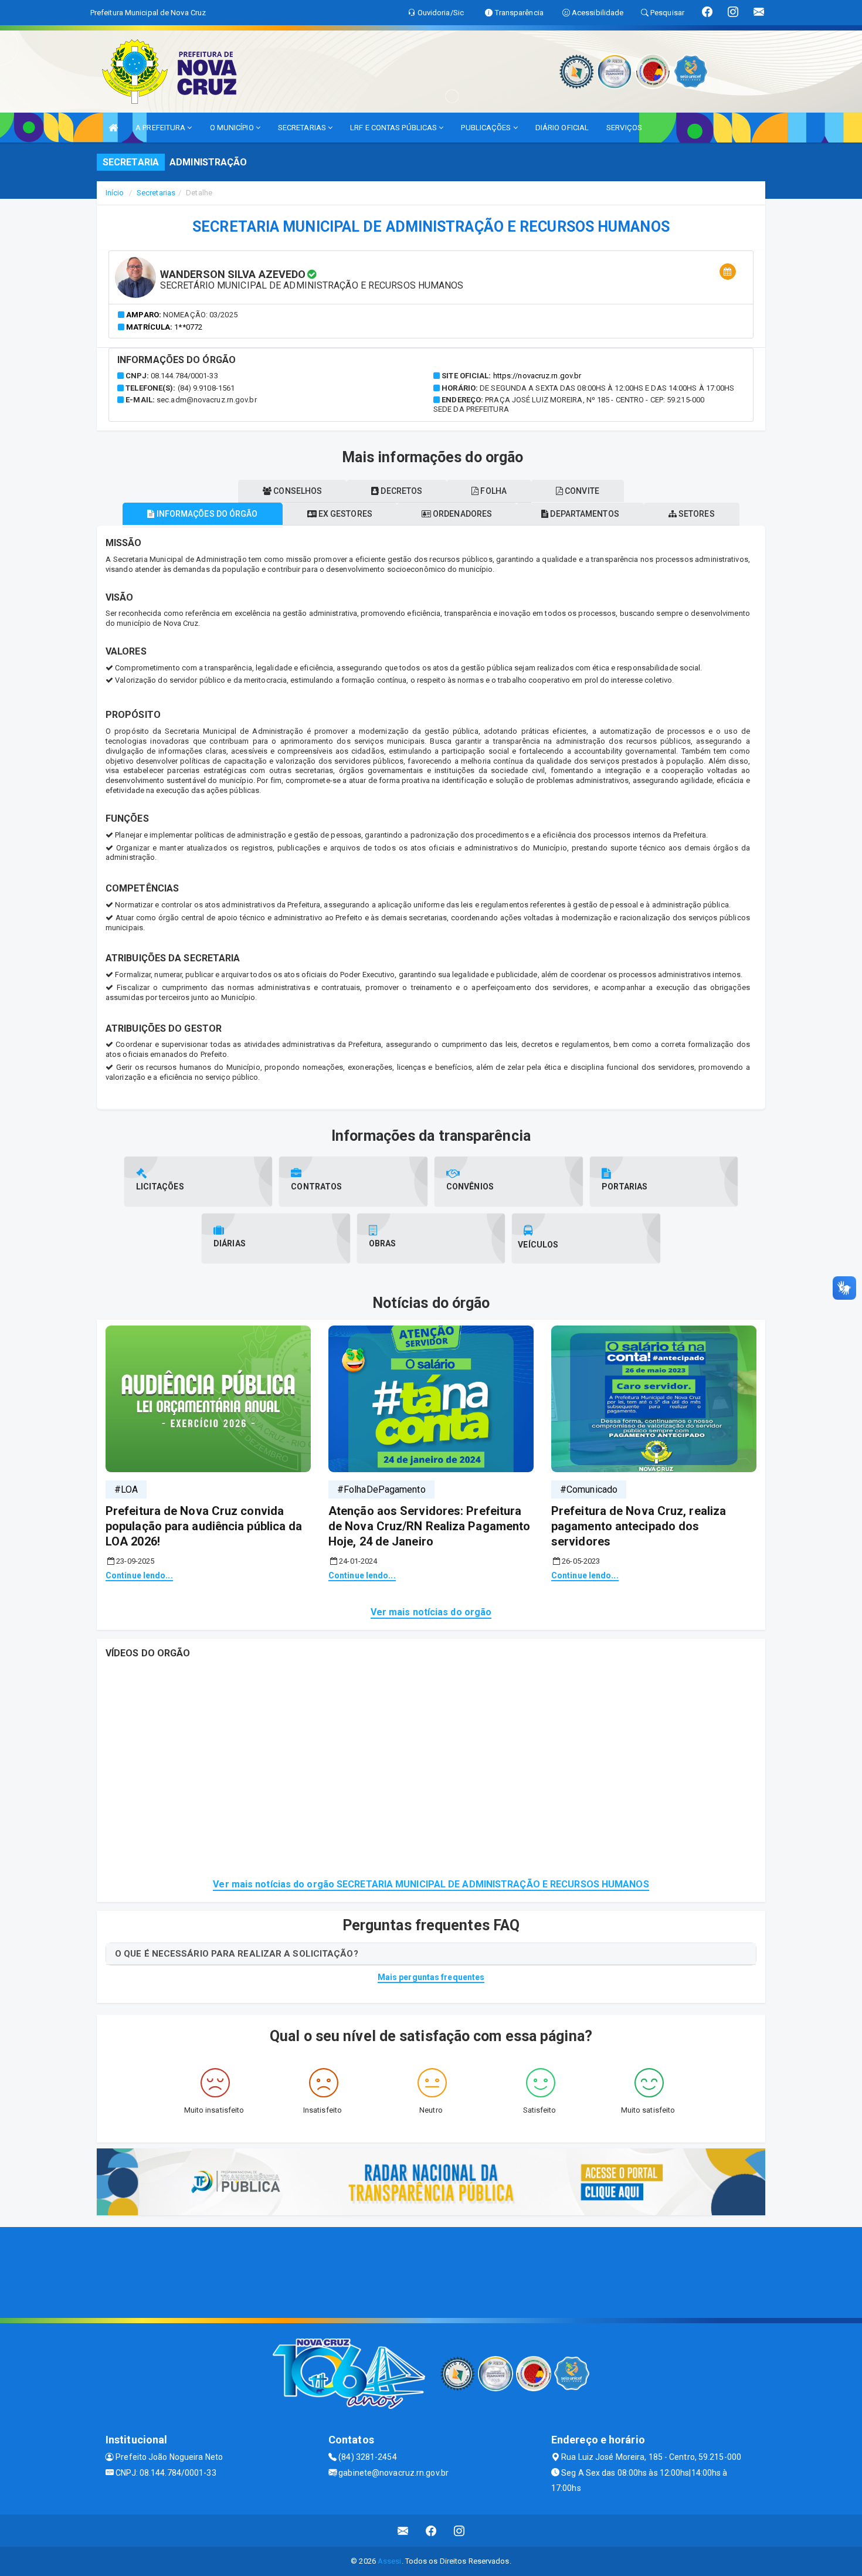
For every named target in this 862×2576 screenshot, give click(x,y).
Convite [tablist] (581, 491)
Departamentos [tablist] (583, 514)
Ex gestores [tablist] (345, 514)
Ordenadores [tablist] (461, 514)
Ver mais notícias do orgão (431, 1612)
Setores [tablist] (696, 514)
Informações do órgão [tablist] (206, 514)
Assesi (390, 2561)
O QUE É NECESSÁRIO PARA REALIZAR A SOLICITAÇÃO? (237, 1954)
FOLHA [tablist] (493, 491)
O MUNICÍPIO (233, 128)
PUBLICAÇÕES (487, 128)
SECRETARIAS (303, 128)
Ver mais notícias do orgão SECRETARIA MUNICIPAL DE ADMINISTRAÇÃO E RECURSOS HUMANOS (431, 1884)
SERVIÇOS (624, 128)
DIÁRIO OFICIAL (562, 128)
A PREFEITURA (161, 128)
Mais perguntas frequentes (431, 1977)
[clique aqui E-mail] (403, 2531)
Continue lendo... (139, 1575)
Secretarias (156, 193)
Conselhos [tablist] (297, 491)
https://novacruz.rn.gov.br (537, 376)
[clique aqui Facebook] (431, 2531)
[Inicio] (113, 128)
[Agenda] (728, 272)
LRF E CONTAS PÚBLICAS (394, 128)
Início (115, 193)
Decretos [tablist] (401, 491)
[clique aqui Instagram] (459, 2531)
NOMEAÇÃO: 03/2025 (200, 315)
